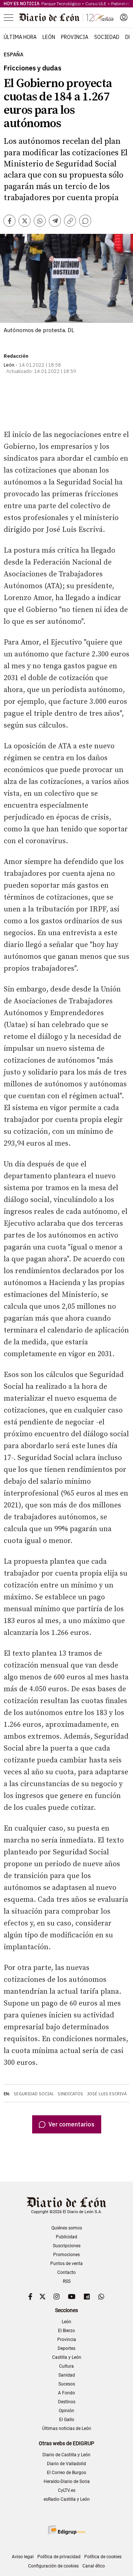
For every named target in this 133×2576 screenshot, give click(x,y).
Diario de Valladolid (66, 2464)
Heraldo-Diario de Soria (67, 2481)
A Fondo (66, 2393)
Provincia (75, 37)
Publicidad (66, 2237)
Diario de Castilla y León (66, 2455)
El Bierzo (66, 2331)
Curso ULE (96, 4)
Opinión (66, 2411)
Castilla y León (67, 2357)
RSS (67, 2281)
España (13, 55)
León (49, 37)
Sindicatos (70, 2094)
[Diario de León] (66, 17)
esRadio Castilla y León (67, 2499)
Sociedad (107, 37)
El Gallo (67, 2420)
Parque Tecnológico (61, 4)
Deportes (66, 2348)
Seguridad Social (34, 2094)
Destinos (67, 2402)
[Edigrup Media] (66, 2530)
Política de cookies (103, 2557)
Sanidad (67, 2375)
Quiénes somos (67, 2228)
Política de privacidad (59, 2557)
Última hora (20, 37)
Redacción (16, 356)
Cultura (66, 2366)
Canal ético (94, 2566)
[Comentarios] (85, 221)
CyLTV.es (67, 2490)
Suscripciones (67, 2246)
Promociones (66, 2255)
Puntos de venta (66, 2264)
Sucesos (67, 2384)
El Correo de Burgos (66, 2473)
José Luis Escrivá (107, 2094)
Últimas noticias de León (67, 2428)
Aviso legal (23, 2557)
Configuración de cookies (53, 2566)
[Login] (124, 17)
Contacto (66, 2272)
